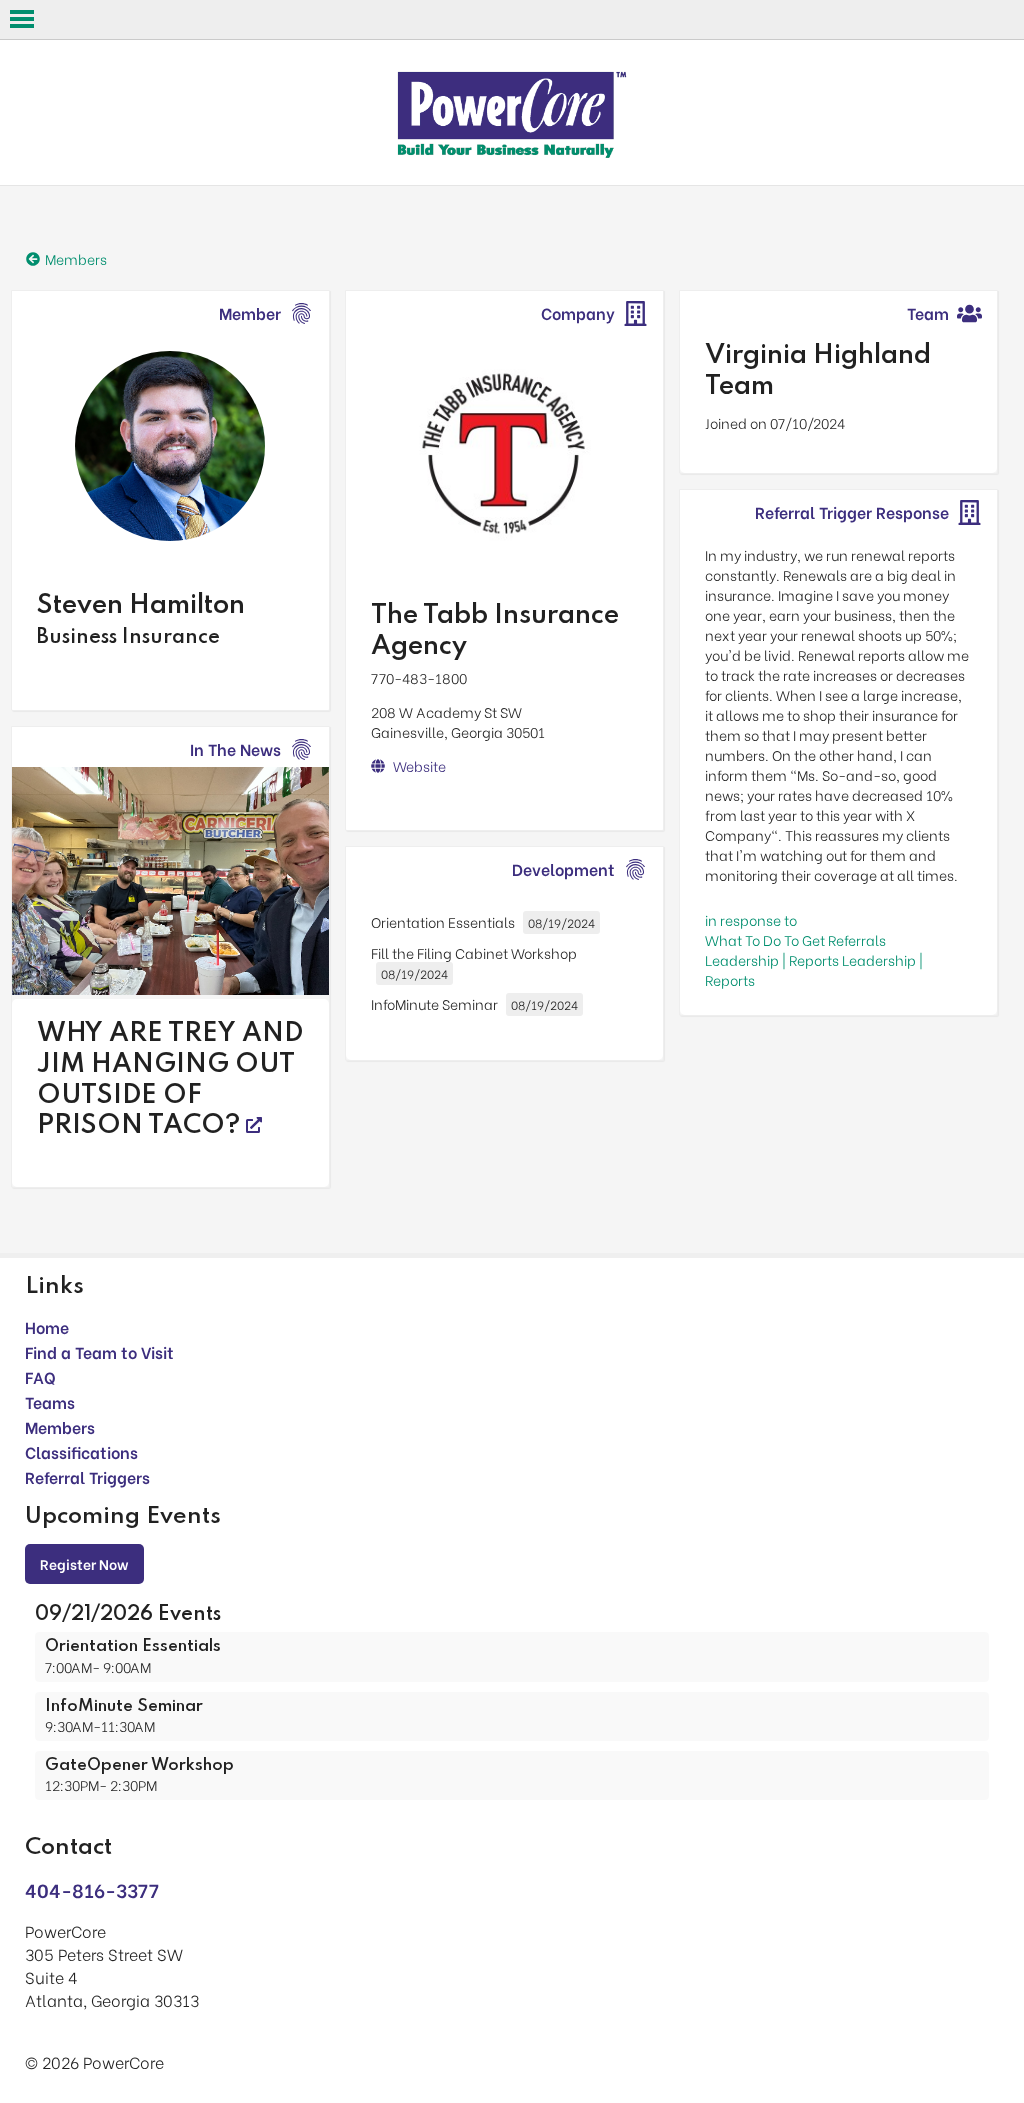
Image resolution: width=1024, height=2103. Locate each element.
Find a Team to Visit (99, 1351)
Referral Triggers (87, 1476)
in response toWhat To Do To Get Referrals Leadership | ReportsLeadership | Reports (814, 949)
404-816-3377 (92, 1889)
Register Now (84, 1563)
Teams (50, 1401)
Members (60, 1426)
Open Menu (22, 19)
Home (47, 1326)
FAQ (40, 1376)
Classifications (81, 1451)
